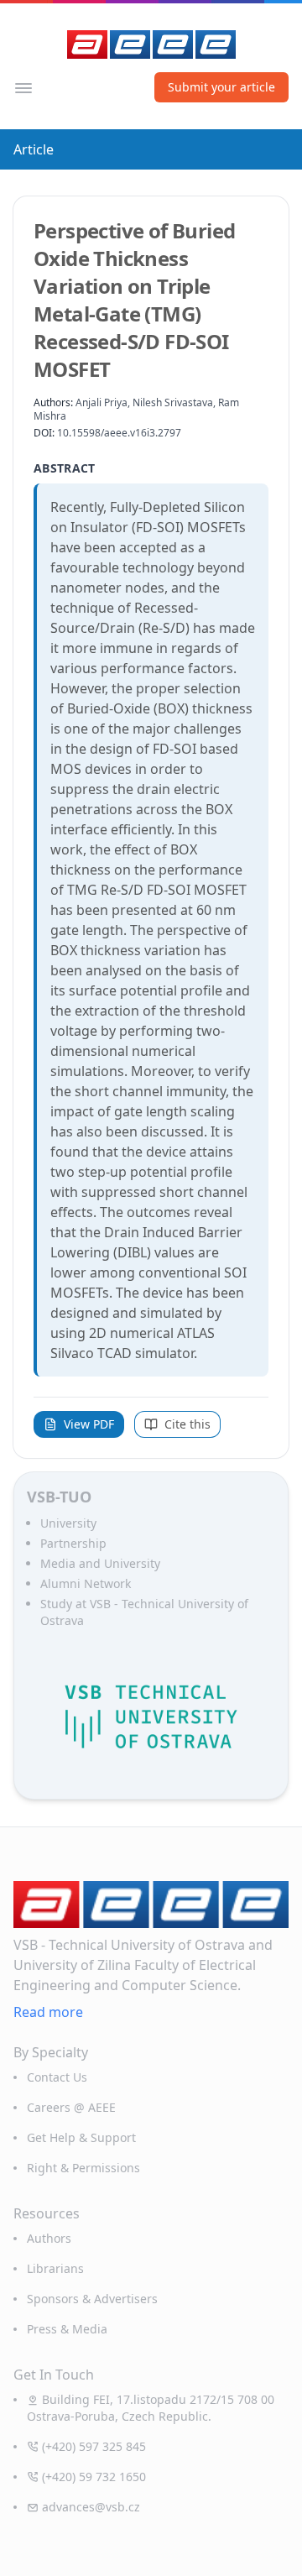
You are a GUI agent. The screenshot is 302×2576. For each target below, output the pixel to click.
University (68, 1523)
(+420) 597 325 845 (94, 2446)
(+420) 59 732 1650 (94, 2477)
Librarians (55, 2268)
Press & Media (67, 2329)
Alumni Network (86, 1583)
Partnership (73, 1543)
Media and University (100, 1563)
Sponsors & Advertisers (92, 2299)
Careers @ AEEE (71, 2107)
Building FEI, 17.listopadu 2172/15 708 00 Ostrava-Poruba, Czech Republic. (151, 2408)
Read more (48, 2012)
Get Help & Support (81, 2137)
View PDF (89, 1424)
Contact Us (57, 2077)
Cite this (187, 1424)
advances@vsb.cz (91, 2507)
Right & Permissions (83, 2168)
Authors (49, 2238)
